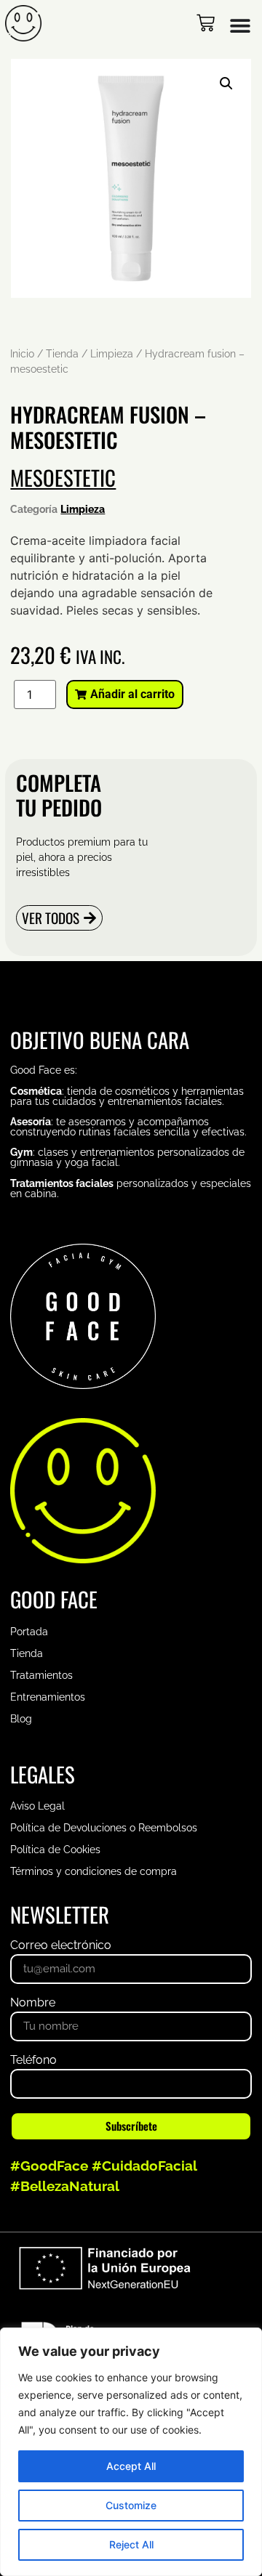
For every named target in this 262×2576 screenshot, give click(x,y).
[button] (226, 84)
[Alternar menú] (240, 25)
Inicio (22, 354)
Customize (131, 2505)
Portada (29, 1632)
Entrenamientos (48, 1697)
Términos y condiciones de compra (94, 1871)
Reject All (131, 2544)
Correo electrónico (61, 1946)
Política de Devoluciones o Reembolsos (104, 1828)
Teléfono (33, 2061)
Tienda (62, 354)
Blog (21, 1719)
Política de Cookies (55, 1850)
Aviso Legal (37, 1806)
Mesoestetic (63, 477)
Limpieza (112, 354)
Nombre (33, 2003)
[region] (131, 2452)
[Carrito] (206, 23)
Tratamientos (41, 1675)
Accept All (131, 2466)
